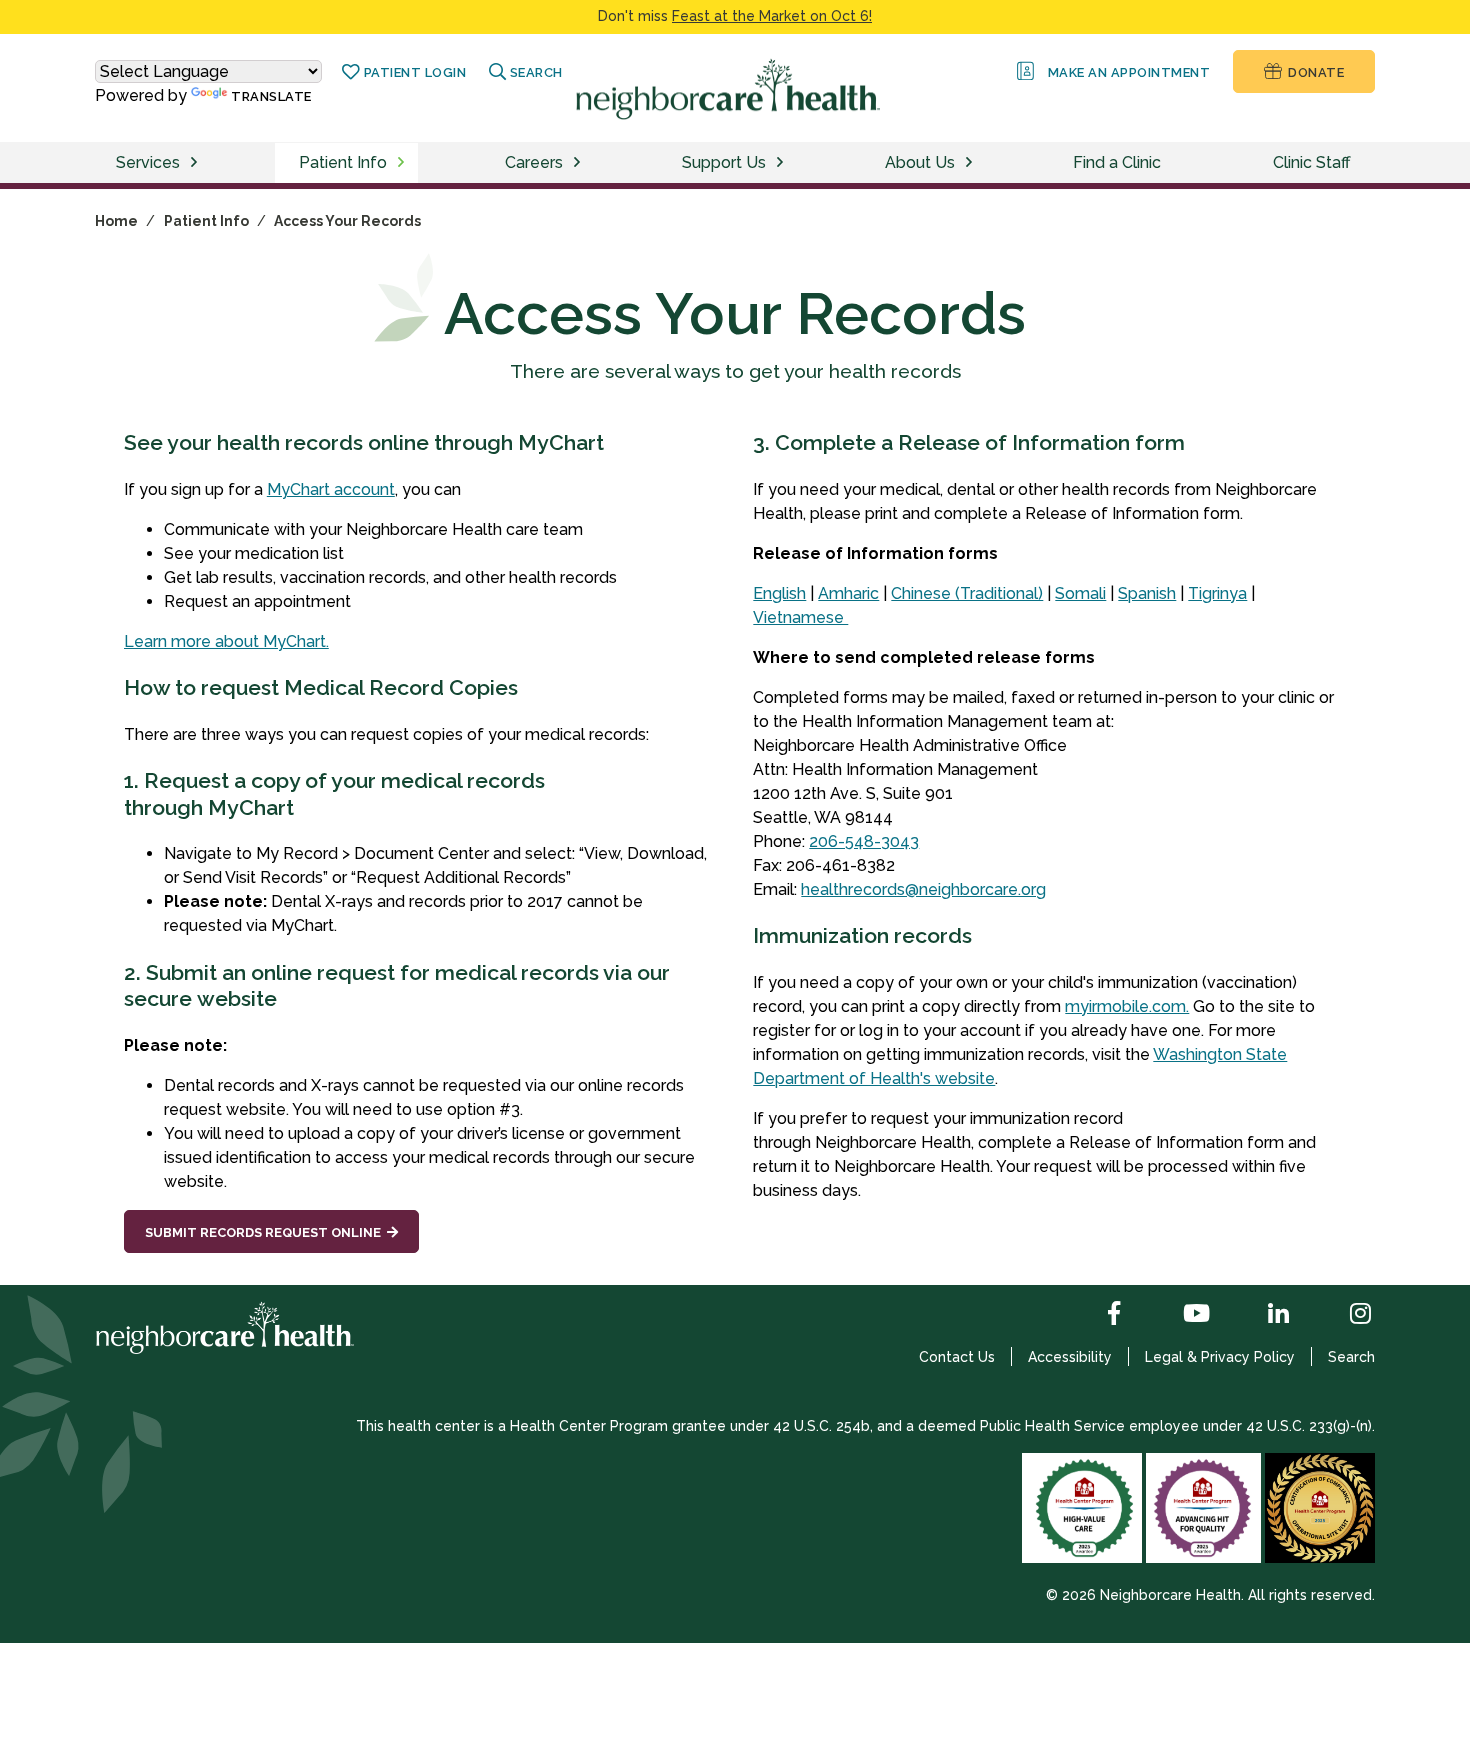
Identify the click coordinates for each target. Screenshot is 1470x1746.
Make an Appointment (1126, 72)
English (779, 593)
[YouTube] (1180, 1315)
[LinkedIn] (1262, 1315)
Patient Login (413, 72)
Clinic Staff (1312, 162)
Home (116, 221)
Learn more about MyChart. (226, 641)
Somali (1080, 593)
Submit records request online (263, 1232)
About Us (920, 162)
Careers (534, 162)
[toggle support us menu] (783, 163)
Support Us (724, 162)
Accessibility (1070, 1357)
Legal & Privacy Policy (1220, 1357)
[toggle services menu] (197, 163)
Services (148, 162)
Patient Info (343, 162)
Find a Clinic (1117, 162)
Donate (1315, 72)
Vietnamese (800, 617)
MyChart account (331, 489)
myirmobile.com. (1127, 1006)
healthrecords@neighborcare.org (923, 889)
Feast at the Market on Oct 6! (772, 16)
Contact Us (957, 1357)
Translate (271, 96)
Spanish (1147, 593)
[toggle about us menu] (972, 163)
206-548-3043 (864, 841)
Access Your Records (347, 221)
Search (1351, 1357)
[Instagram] (1344, 1315)
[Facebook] (1098, 1315)
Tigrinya (1217, 593)
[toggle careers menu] (580, 163)
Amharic (848, 593)
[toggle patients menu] (404, 163)
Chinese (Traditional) (967, 593)
